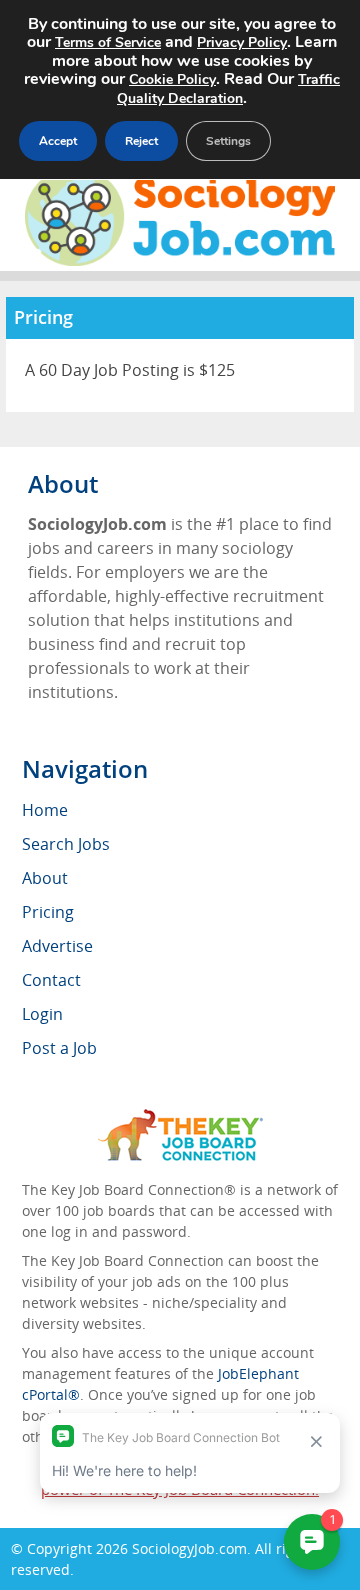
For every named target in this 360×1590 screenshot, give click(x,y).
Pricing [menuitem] (48, 912)
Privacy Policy (242, 42)
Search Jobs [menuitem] (66, 844)
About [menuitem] (45, 878)
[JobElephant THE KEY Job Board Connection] (180, 1118)
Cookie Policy (172, 79)
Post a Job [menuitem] (59, 1048)
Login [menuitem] (42, 1014)
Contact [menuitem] (51, 980)
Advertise (57, 946)
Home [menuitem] (45, 810)
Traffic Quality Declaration (228, 89)
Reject (141, 141)
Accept (58, 141)
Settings (228, 141)
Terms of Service (108, 42)
